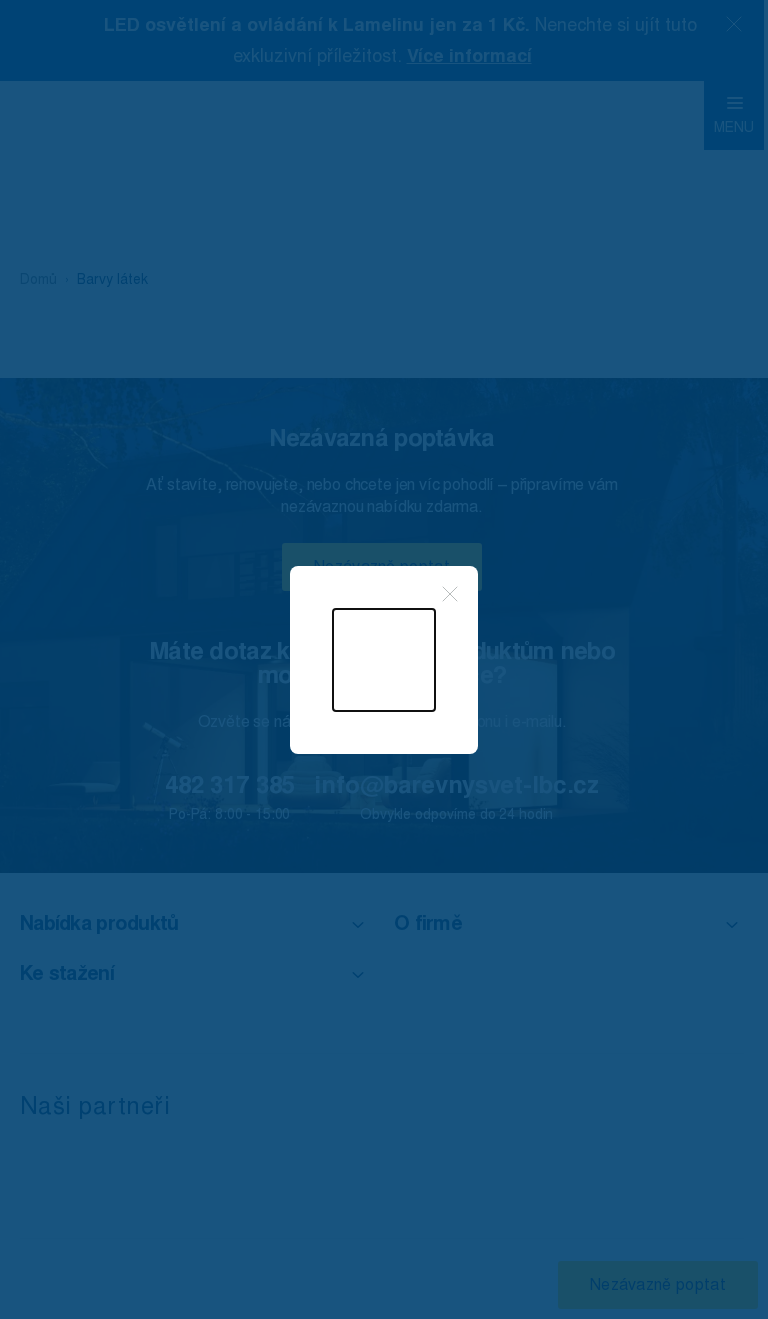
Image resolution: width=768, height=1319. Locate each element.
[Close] (450, 594)
